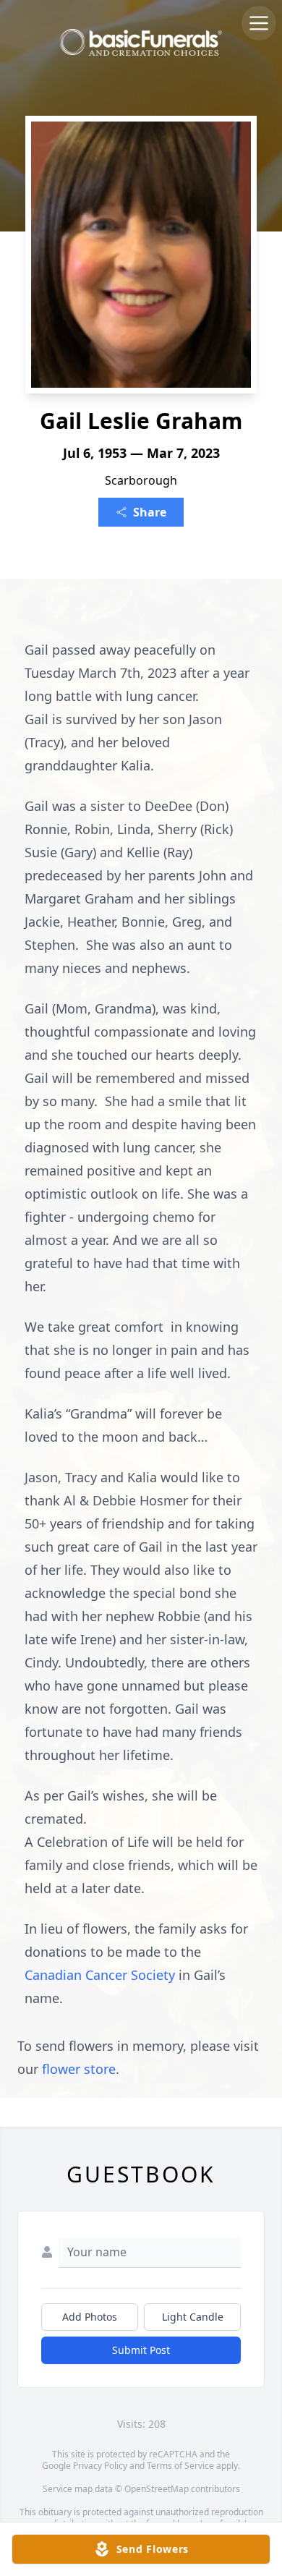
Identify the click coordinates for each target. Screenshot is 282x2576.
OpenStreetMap (157, 2489)
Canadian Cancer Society (102, 1975)
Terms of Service (180, 2466)
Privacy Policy (100, 2466)
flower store (79, 2069)
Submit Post (141, 2350)
